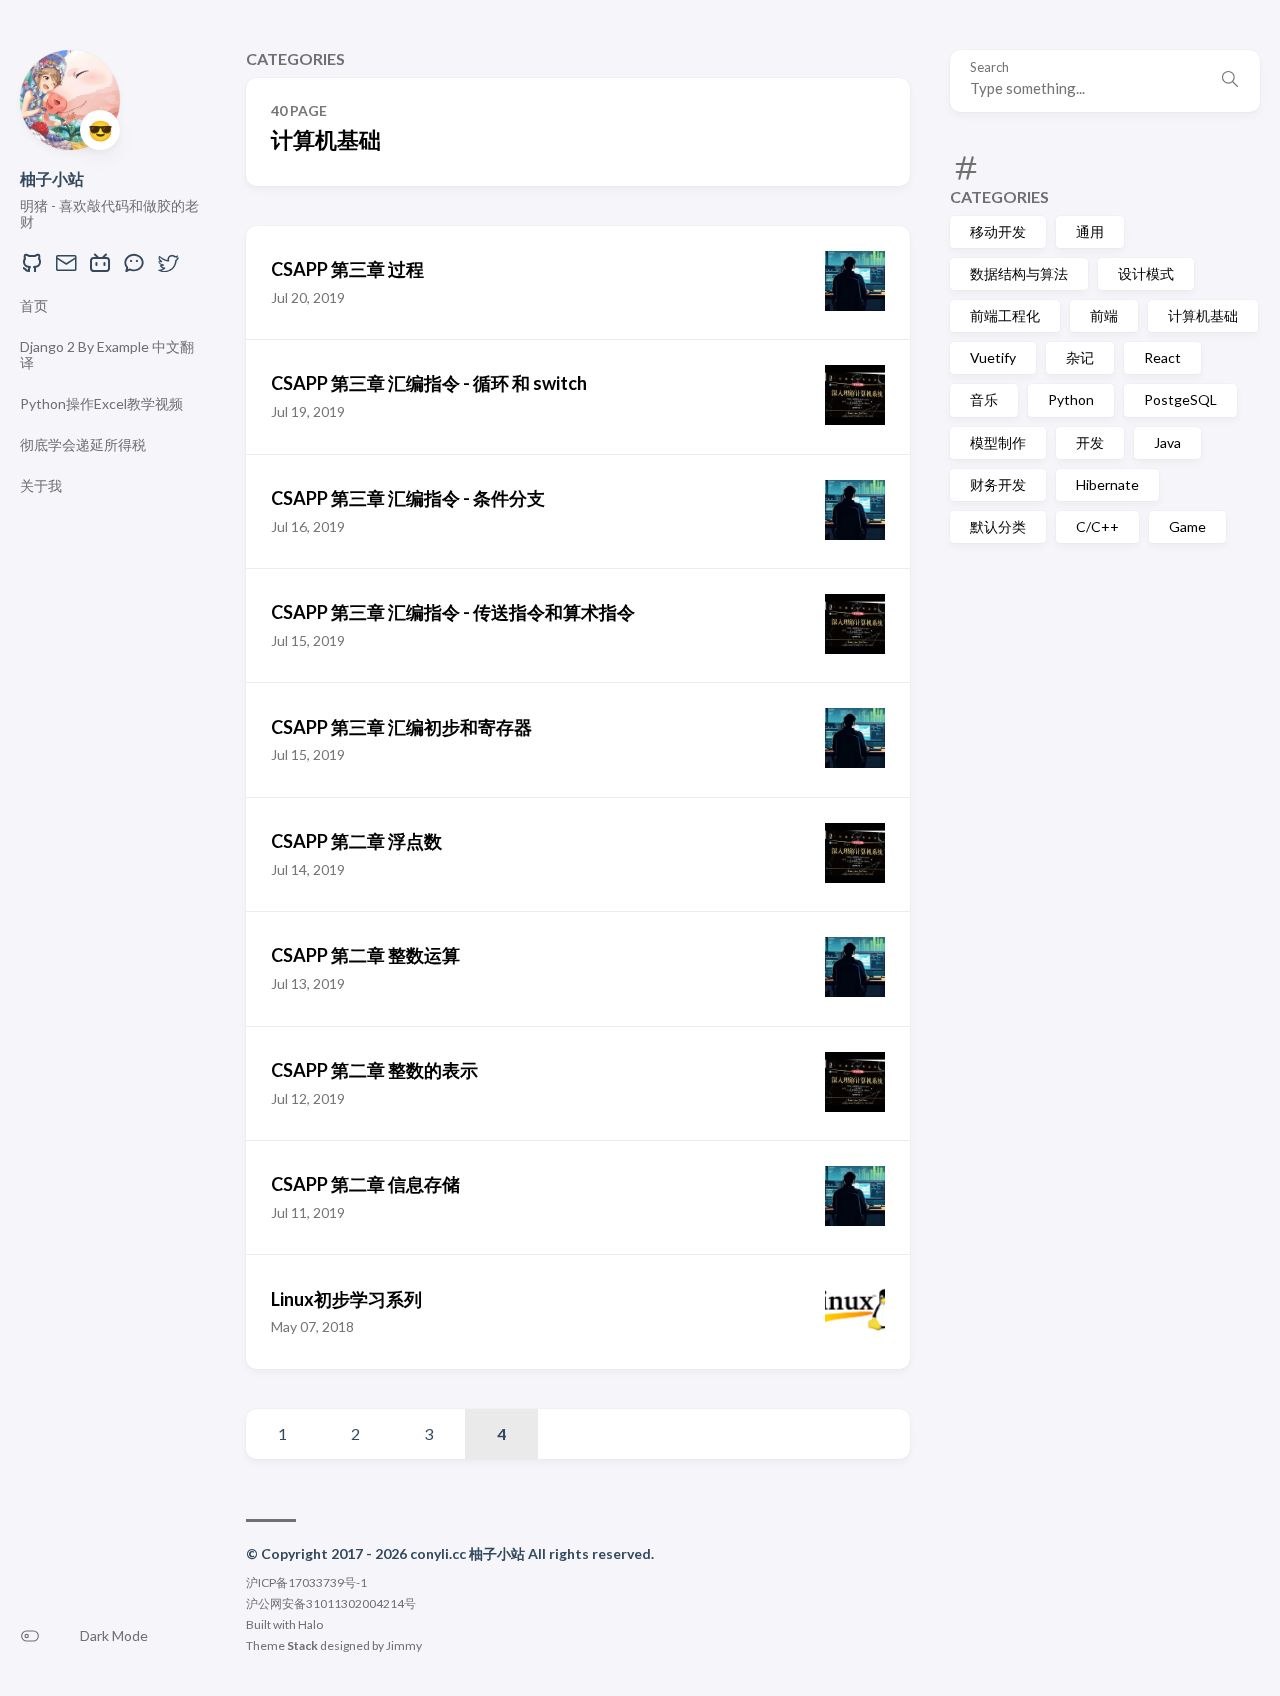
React (1162, 357)
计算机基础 (1203, 315)
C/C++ (1097, 526)
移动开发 (998, 231)
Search (989, 67)
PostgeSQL (1180, 399)
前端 (1104, 315)
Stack (302, 1645)
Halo (310, 1624)
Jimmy (404, 1645)
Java (1167, 442)
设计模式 (1146, 273)
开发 (1090, 442)
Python (1071, 399)
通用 (1090, 231)
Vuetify (993, 357)
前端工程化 (1005, 315)
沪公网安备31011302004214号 (331, 1603)
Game (1187, 526)
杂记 (1080, 357)
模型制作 (998, 442)
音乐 (984, 399)
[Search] (1230, 81)
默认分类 (998, 526)
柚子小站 (52, 178)
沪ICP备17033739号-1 (306, 1582)
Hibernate (1107, 484)
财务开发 (998, 484)
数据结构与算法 (1019, 273)
